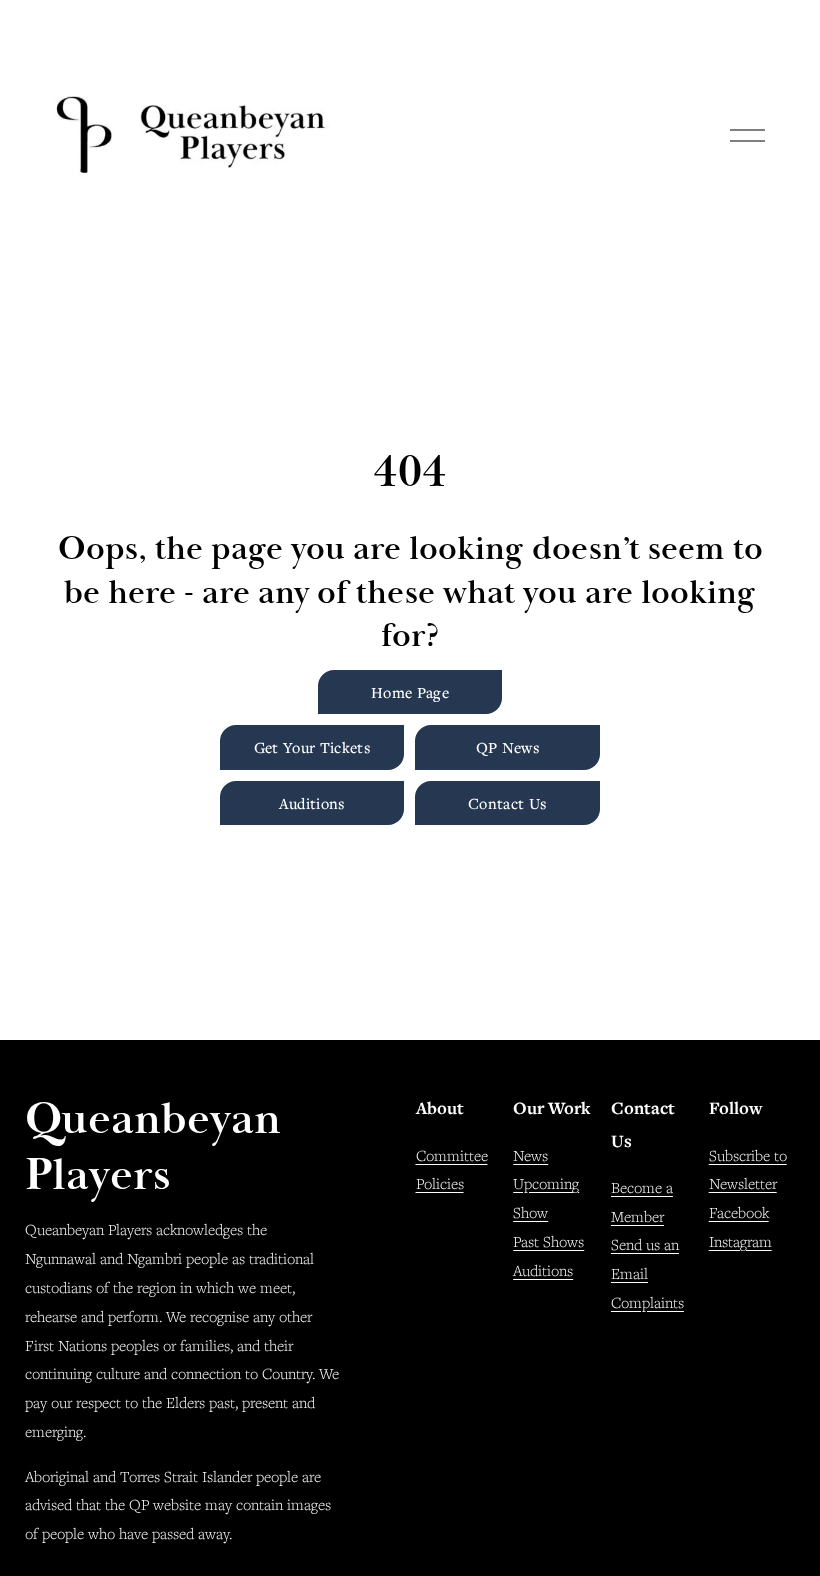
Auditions (312, 803)
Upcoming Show (546, 1197)
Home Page (410, 692)
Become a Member (642, 1201)
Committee (452, 1155)
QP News (508, 747)
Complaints (647, 1302)
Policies (440, 1183)
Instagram (740, 1241)
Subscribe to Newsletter (748, 1169)
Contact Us (507, 803)
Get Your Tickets (312, 747)
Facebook (739, 1212)
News (530, 1155)
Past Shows (548, 1241)
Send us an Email (645, 1258)
